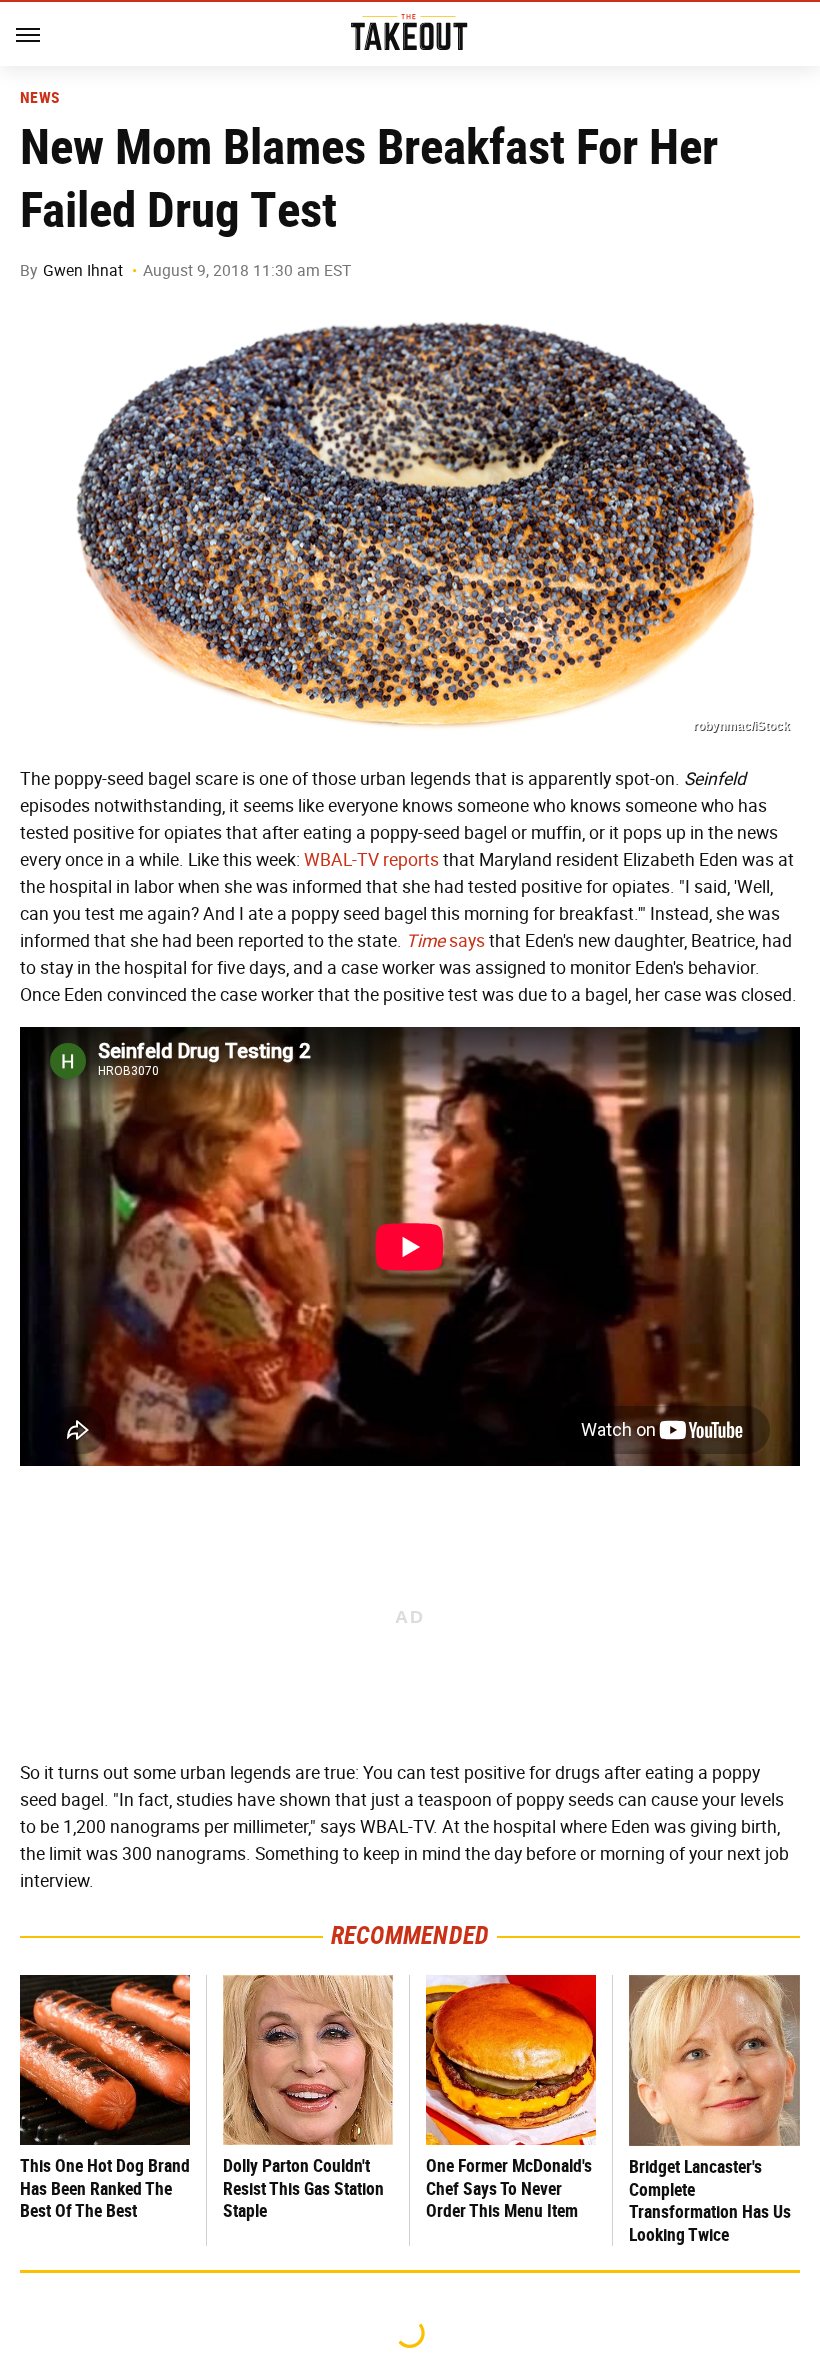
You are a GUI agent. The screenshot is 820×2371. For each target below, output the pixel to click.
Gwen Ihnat (83, 270)
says (445, 941)
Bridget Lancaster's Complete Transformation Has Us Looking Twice (710, 2200)
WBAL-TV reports (371, 860)
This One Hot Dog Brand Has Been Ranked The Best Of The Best (105, 2188)
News (39, 98)
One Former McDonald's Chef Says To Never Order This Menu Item (509, 2188)
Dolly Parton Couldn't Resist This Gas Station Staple (303, 2188)
